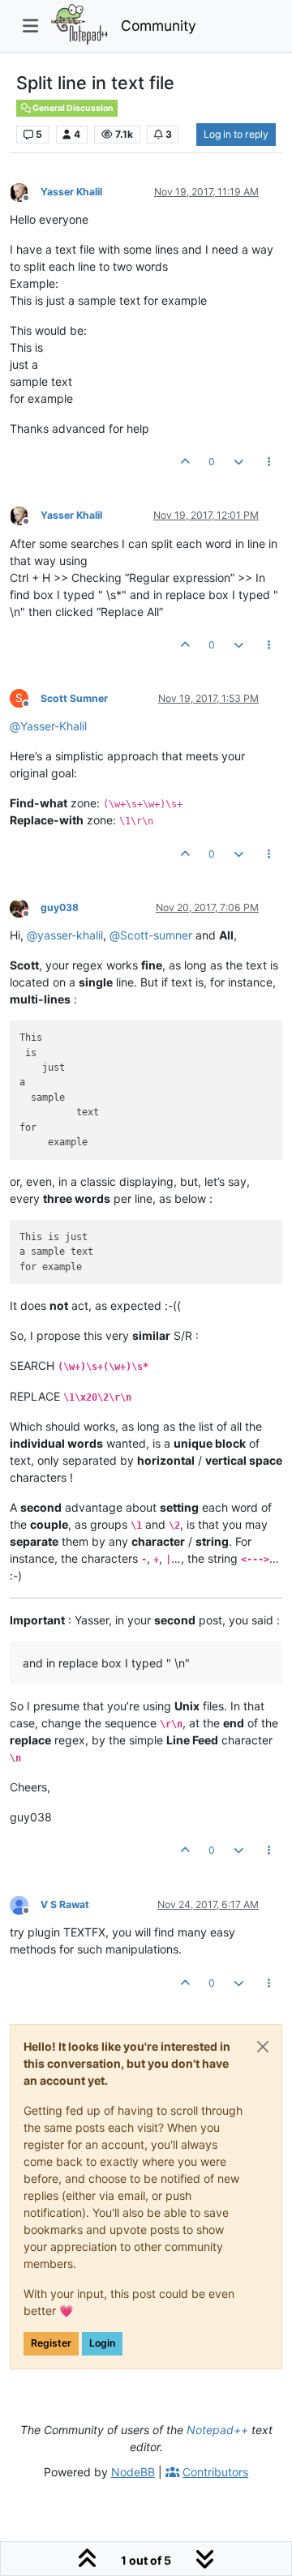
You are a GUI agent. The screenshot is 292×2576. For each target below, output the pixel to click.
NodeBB (133, 2472)
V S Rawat (65, 1904)
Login (102, 2343)
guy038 (60, 907)
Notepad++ (217, 2430)
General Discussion (72, 108)
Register (51, 2343)
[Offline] (25, 191)
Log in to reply (236, 134)
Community (159, 26)
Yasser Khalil (71, 192)
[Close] (263, 2047)
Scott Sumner (74, 698)
